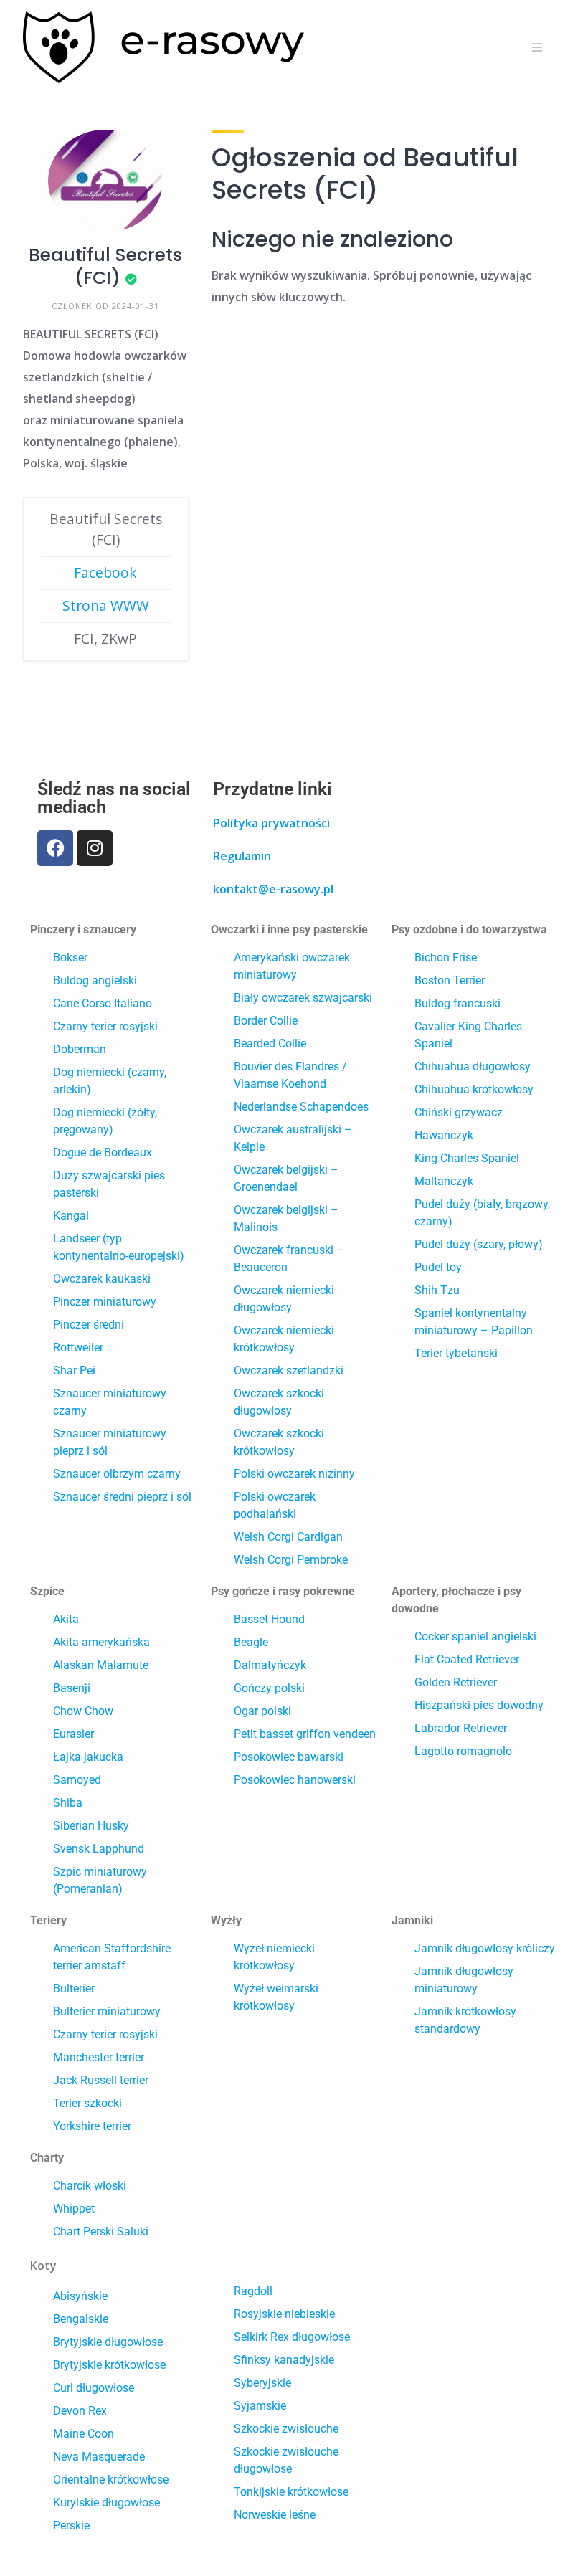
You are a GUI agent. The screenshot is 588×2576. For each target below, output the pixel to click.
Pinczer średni (89, 1325)
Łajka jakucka (88, 1757)
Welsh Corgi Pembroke (291, 1560)
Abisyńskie (80, 2296)
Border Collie (266, 1021)
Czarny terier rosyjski (105, 1026)
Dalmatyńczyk (270, 1665)
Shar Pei (74, 1370)
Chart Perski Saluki (101, 2232)
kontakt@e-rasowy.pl (273, 889)
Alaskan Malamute (101, 1665)
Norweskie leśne (275, 2515)
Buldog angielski (95, 980)
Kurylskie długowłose (106, 2503)
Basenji (72, 1688)
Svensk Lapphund (99, 1849)
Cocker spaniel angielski (475, 1636)
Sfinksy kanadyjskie (284, 2360)
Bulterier (74, 1988)
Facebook (105, 572)
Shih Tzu (437, 1290)
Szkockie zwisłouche (286, 2429)
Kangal (71, 1216)
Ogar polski (262, 1711)
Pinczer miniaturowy (105, 1302)
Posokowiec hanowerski (295, 1780)
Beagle (251, 1642)
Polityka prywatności (271, 823)
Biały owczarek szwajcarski (303, 998)
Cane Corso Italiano (103, 1003)
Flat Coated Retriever (467, 1659)
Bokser (70, 957)
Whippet (74, 2209)
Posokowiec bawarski (289, 1757)
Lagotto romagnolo (463, 1751)
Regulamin (242, 856)
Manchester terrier (99, 2057)
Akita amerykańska (101, 1642)
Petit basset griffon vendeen (305, 1734)
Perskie (71, 2525)
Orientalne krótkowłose (111, 2480)
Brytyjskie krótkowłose (109, 2365)
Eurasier (73, 1734)
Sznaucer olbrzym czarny (117, 1474)
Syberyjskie (262, 2383)
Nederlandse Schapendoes (301, 1107)
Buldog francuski (457, 1003)
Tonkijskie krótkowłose (291, 2492)
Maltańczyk (444, 1181)
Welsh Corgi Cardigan (288, 1537)
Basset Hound (269, 1619)
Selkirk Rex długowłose (292, 2337)
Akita (66, 1619)
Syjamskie (260, 2406)
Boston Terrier (450, 980)
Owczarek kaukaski (102, 1279)
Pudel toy (438, 1267)
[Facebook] (55, 848)
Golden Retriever (456, 1682)
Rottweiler (78, 1348)
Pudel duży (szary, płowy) (479, 1244)
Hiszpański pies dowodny (479, 1705)
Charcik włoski (90, 2186)
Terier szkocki (87, 2103)
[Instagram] (95, 848)
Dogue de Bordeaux (103, 1152)
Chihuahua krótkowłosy (474, 1089)
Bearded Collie (270, 1044)
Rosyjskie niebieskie (284, 2314)
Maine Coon (84, 2434)
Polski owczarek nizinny (294, 1474)
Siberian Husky (91, 1826)
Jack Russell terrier (101, 2080)
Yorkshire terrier (92, 2126)
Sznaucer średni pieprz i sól (122, 1497)
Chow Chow (83, 1711)
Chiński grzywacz (459, 1112)
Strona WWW (106, 605)
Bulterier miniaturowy (107, 2011)
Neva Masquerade (99, 2457)
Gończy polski (269, 1688)
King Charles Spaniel (467, 1158)
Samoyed (77, 1780)
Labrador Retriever (461, 1728)
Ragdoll (253, 2291)
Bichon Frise (446, 957)
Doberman (80, 1049)
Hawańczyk (444, 1135)
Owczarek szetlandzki (289, 1370)
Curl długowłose (94, 2388)
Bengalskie (81, 2319)
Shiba (68, 1803)
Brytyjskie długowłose (108, 2342)
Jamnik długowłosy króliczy (485, 1948)
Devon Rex (80, 2411)
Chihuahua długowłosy (473, 1066)
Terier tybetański (456, 1353)
